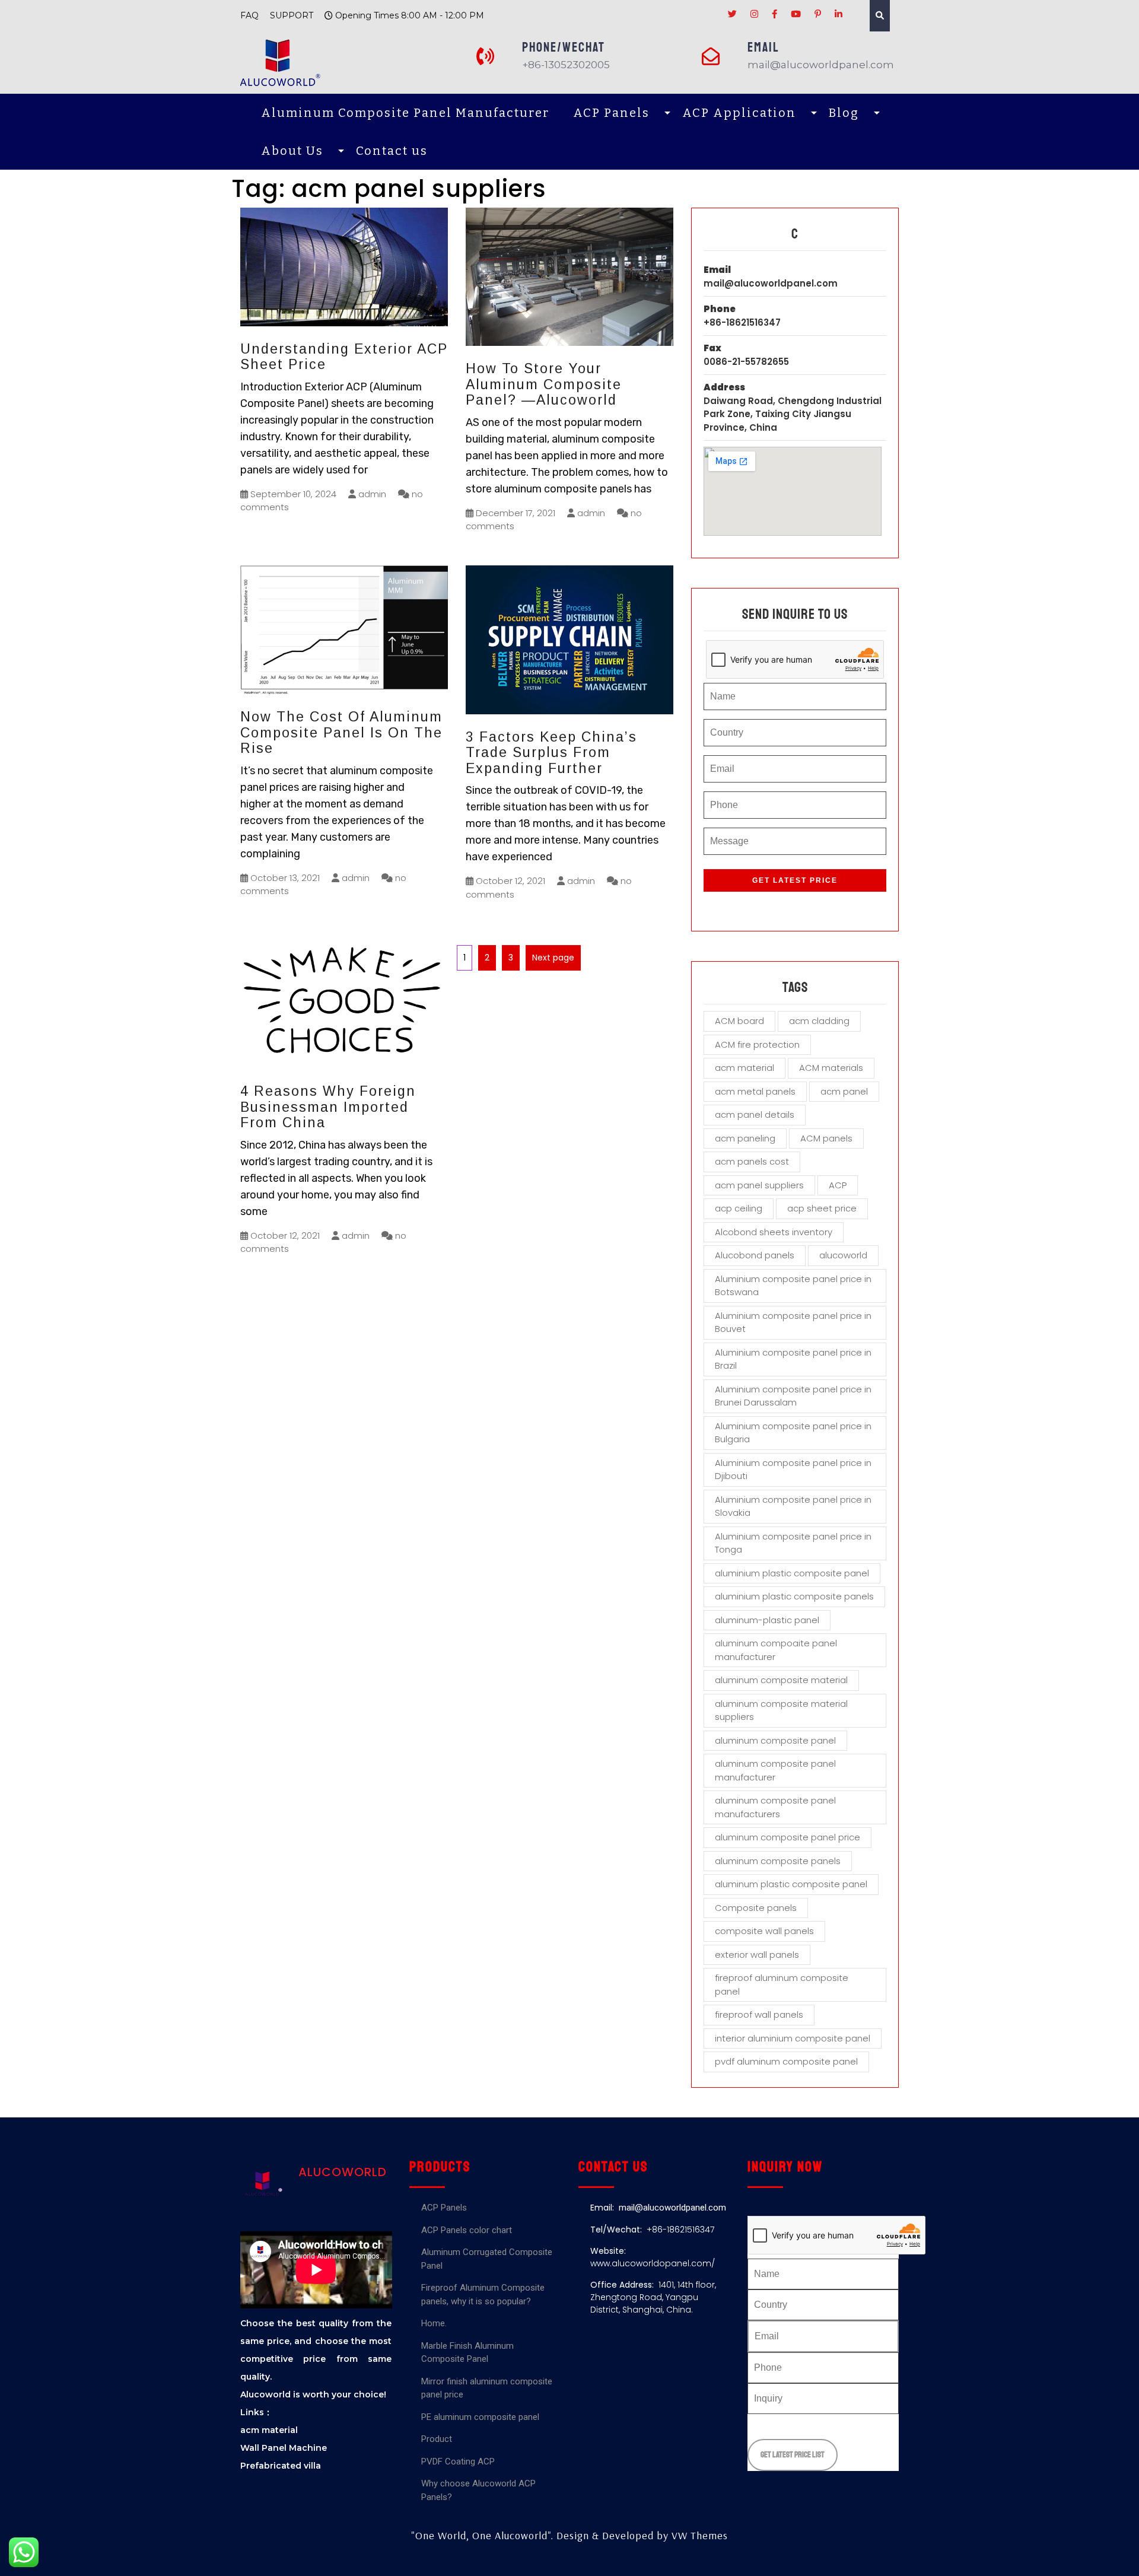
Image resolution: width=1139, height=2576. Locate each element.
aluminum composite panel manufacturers (775, 1807)
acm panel (844, 1091)
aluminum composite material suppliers (781, 1710)
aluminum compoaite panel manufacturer (776, 1650)
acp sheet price (822, 1208)
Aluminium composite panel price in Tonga (793, 1543)
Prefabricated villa (281, 2466)
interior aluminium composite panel (793, 2038)
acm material (745, 1068)
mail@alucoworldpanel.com (771, 283)
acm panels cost (752, 1161)
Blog (844, 113)
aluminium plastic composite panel (792, 1573)
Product (437, 2439)
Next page (553, 958)
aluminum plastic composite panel (791, 1884)
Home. (434, 2323)
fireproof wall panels (759, 2014)
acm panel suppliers (759, 1185)
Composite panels (756, 1908)
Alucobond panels (755, 1255)
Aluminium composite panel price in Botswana (793, 1286)
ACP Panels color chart (467, 2230)
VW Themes (698, 2535)
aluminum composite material (781, 1680)
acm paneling (745, 1138)
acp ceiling (739, 1208)
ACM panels (826, 1138)
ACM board (739, 1021)
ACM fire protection (757, 1044)
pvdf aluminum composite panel (786, 2061)
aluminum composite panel (775, 1740)
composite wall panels (764, 1931)
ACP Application (739, 113)
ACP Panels (611, 113)
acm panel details (755, 1114)
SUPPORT (292, 15)
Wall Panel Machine (284, 2448)
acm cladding (819, 1021)
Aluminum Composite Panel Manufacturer (405, 113)
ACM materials (831, 1068)
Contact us (392, 151)
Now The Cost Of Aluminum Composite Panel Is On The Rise (341, 732)
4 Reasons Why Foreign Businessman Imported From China (328, 1107)
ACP (838, 1185)
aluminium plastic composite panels (794, 1596)
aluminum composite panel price (788, 1837)
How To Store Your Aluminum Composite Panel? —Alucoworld (544, 384)
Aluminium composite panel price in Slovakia (793, 1506)
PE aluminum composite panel (480, 2417)
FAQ (249, 15)
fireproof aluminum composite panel (782, 1985)
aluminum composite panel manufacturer (775, 1770)
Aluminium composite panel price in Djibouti (793, 1470)
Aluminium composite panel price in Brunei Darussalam (793, 1396)
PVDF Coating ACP (458, 2461)
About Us (292, 151)
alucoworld (843, 1255)
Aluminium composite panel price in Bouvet (793, 1322)
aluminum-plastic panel (767, 1620)
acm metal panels (755, 1091)
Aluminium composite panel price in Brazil (793, 1359)
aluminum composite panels (778, 1861)
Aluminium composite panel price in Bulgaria (793, 1433)
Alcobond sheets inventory (774, 1232)
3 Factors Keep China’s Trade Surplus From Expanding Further (551, 753)
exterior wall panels (757, 1955)
